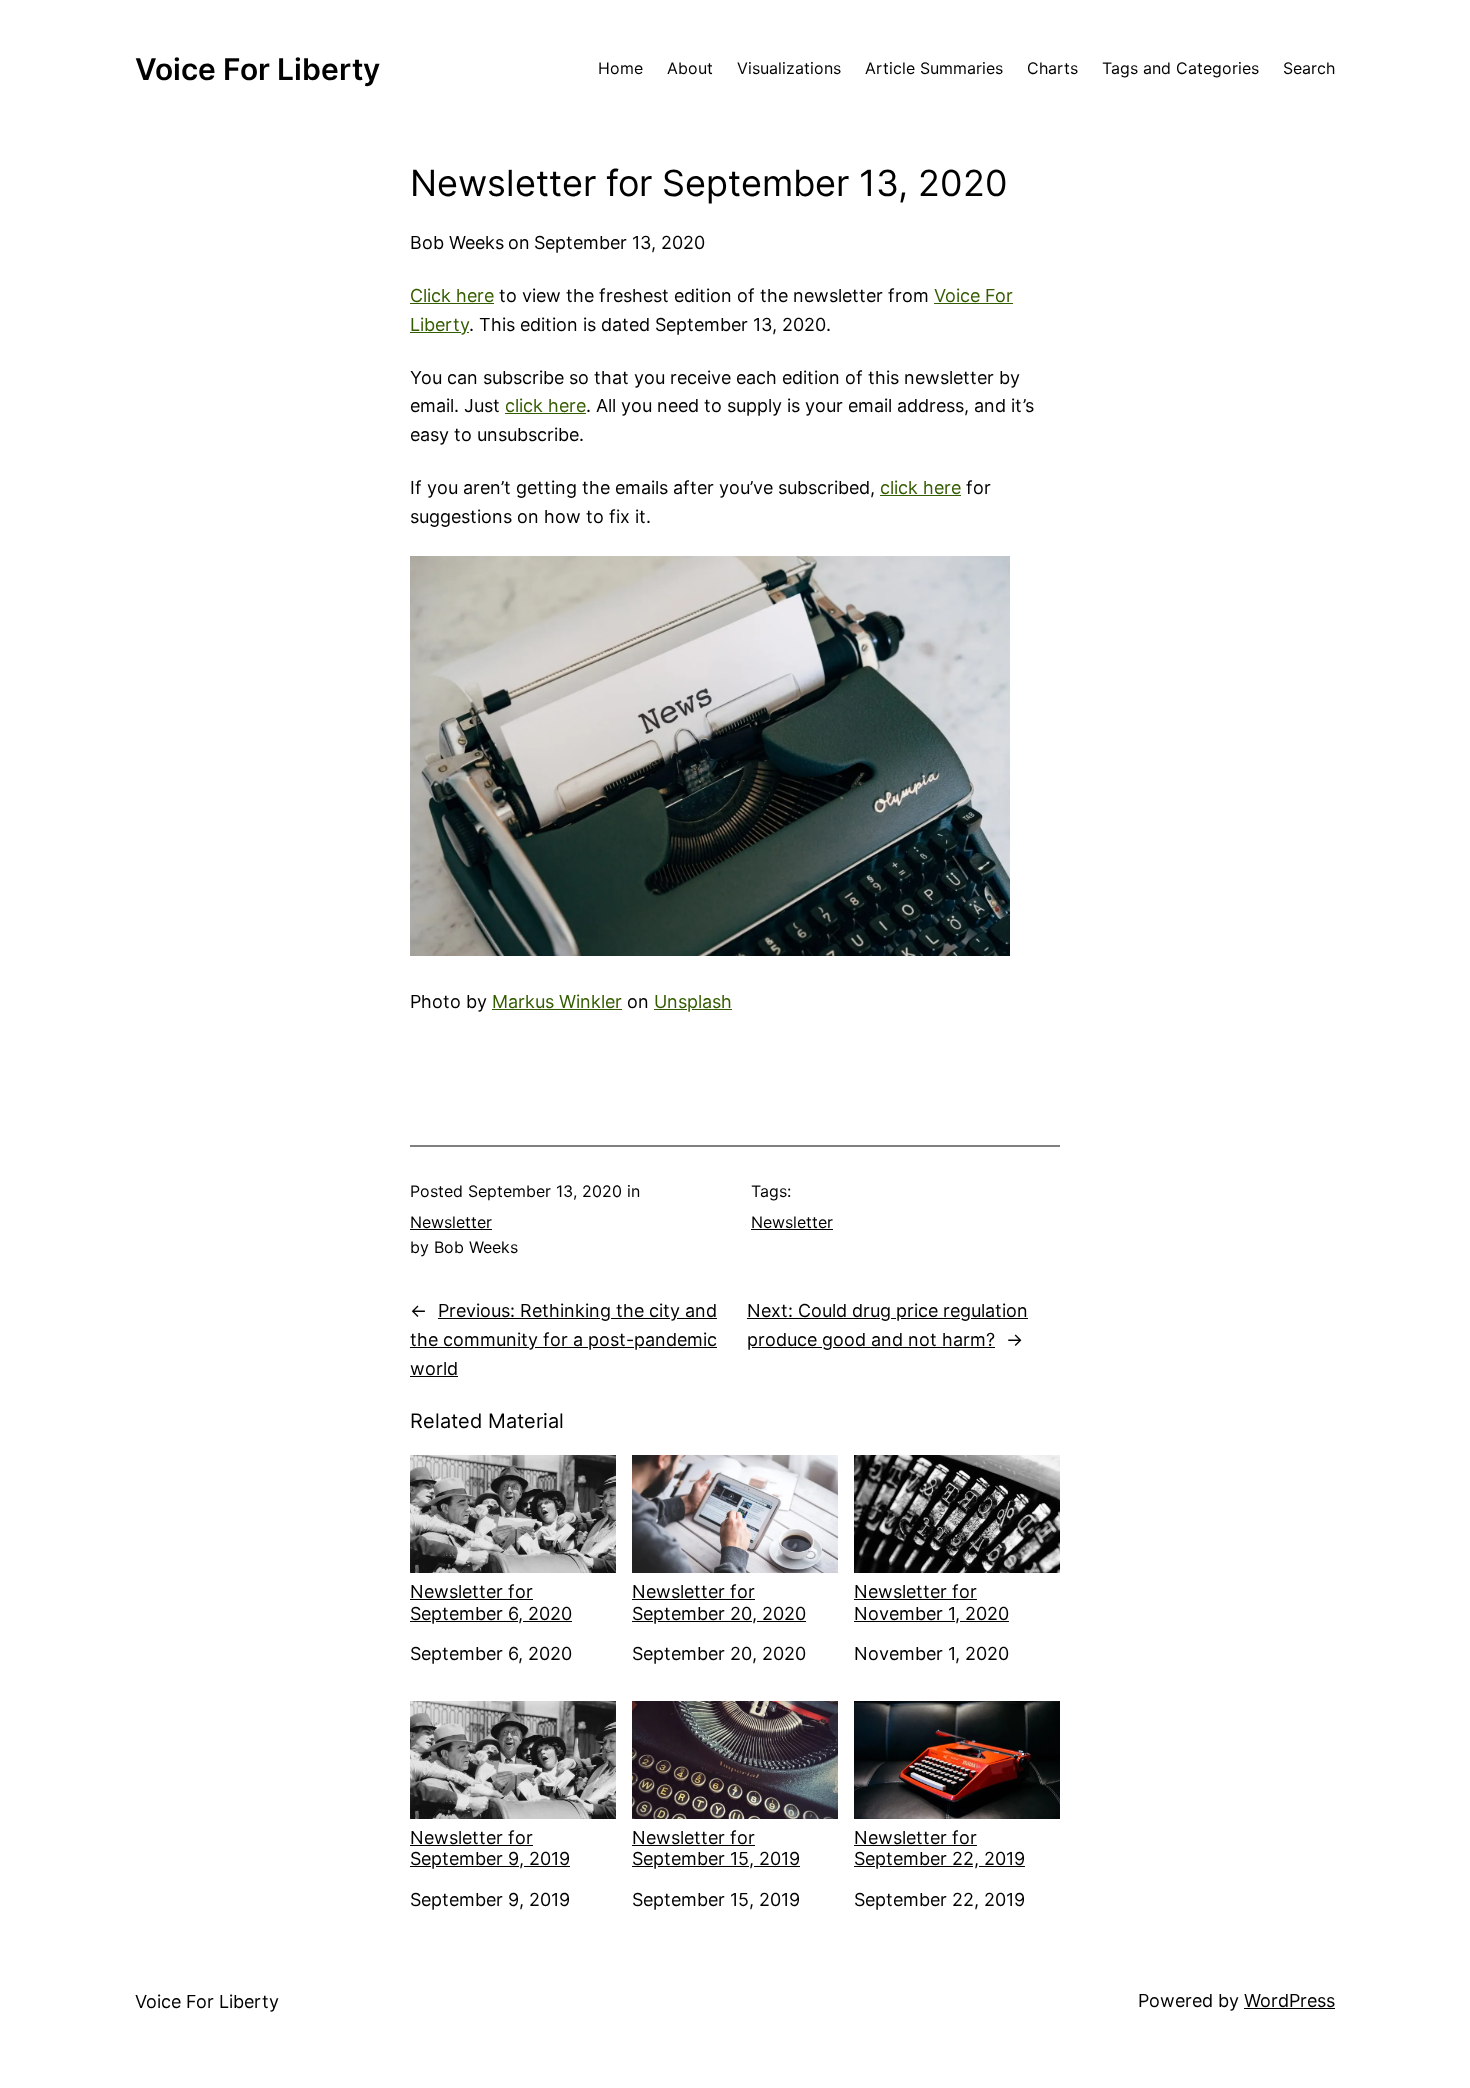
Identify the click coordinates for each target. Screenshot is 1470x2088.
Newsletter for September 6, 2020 (491, 1602)
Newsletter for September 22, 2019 (939, 1848)
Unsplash (693, 1001)
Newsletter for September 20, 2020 (719, 1602)
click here (545, 405)
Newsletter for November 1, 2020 (931, 1602)
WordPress (1289, 2000)
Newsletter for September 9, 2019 (490, 1848)
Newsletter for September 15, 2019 (716, 1848)
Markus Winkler (557, 1001)
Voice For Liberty (257, 69)
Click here (452, 295)
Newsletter (451, 1222)
